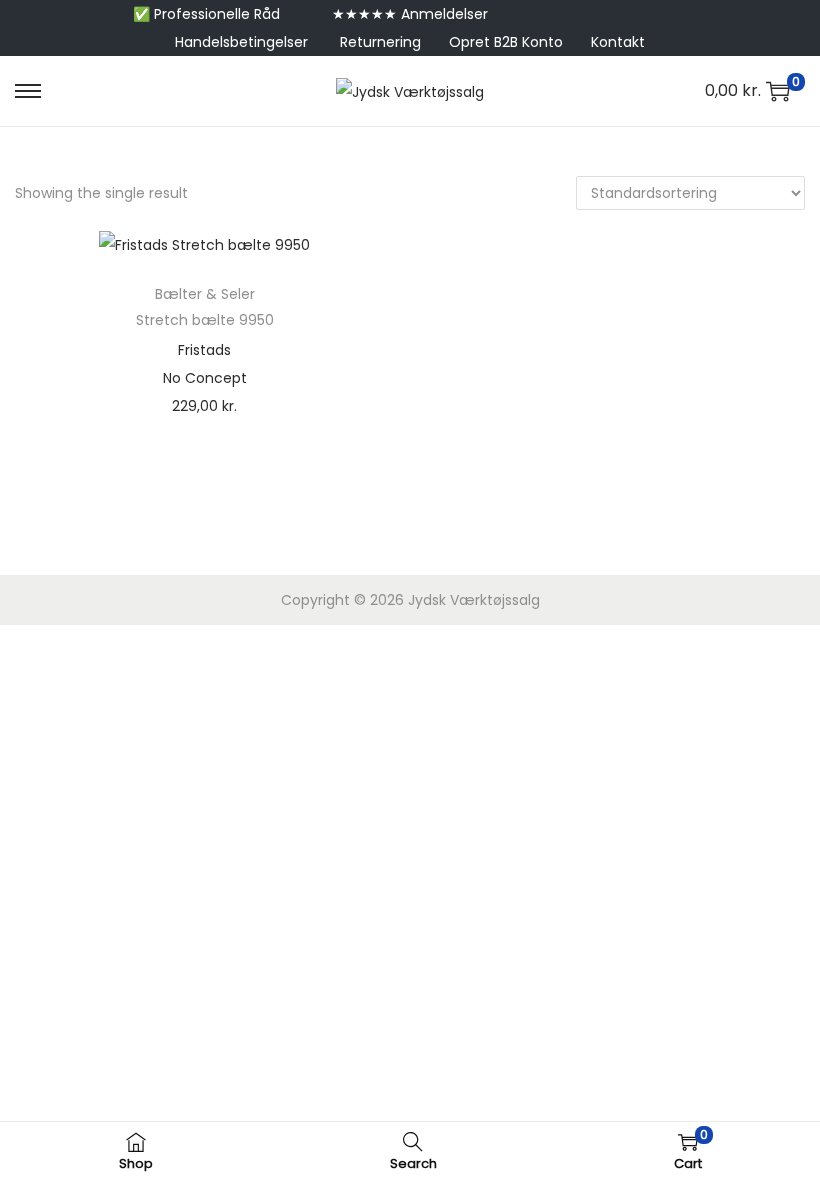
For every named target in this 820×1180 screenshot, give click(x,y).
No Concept (205, 378)
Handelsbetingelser (241, 42)
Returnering (380, 42)
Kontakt (618, 42)
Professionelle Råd (217, 14)
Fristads (204, 350)
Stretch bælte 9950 (205, 320)
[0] (778, 91)
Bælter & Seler (205, 294)
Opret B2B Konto (506, 42)
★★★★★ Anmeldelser (410, 14)
